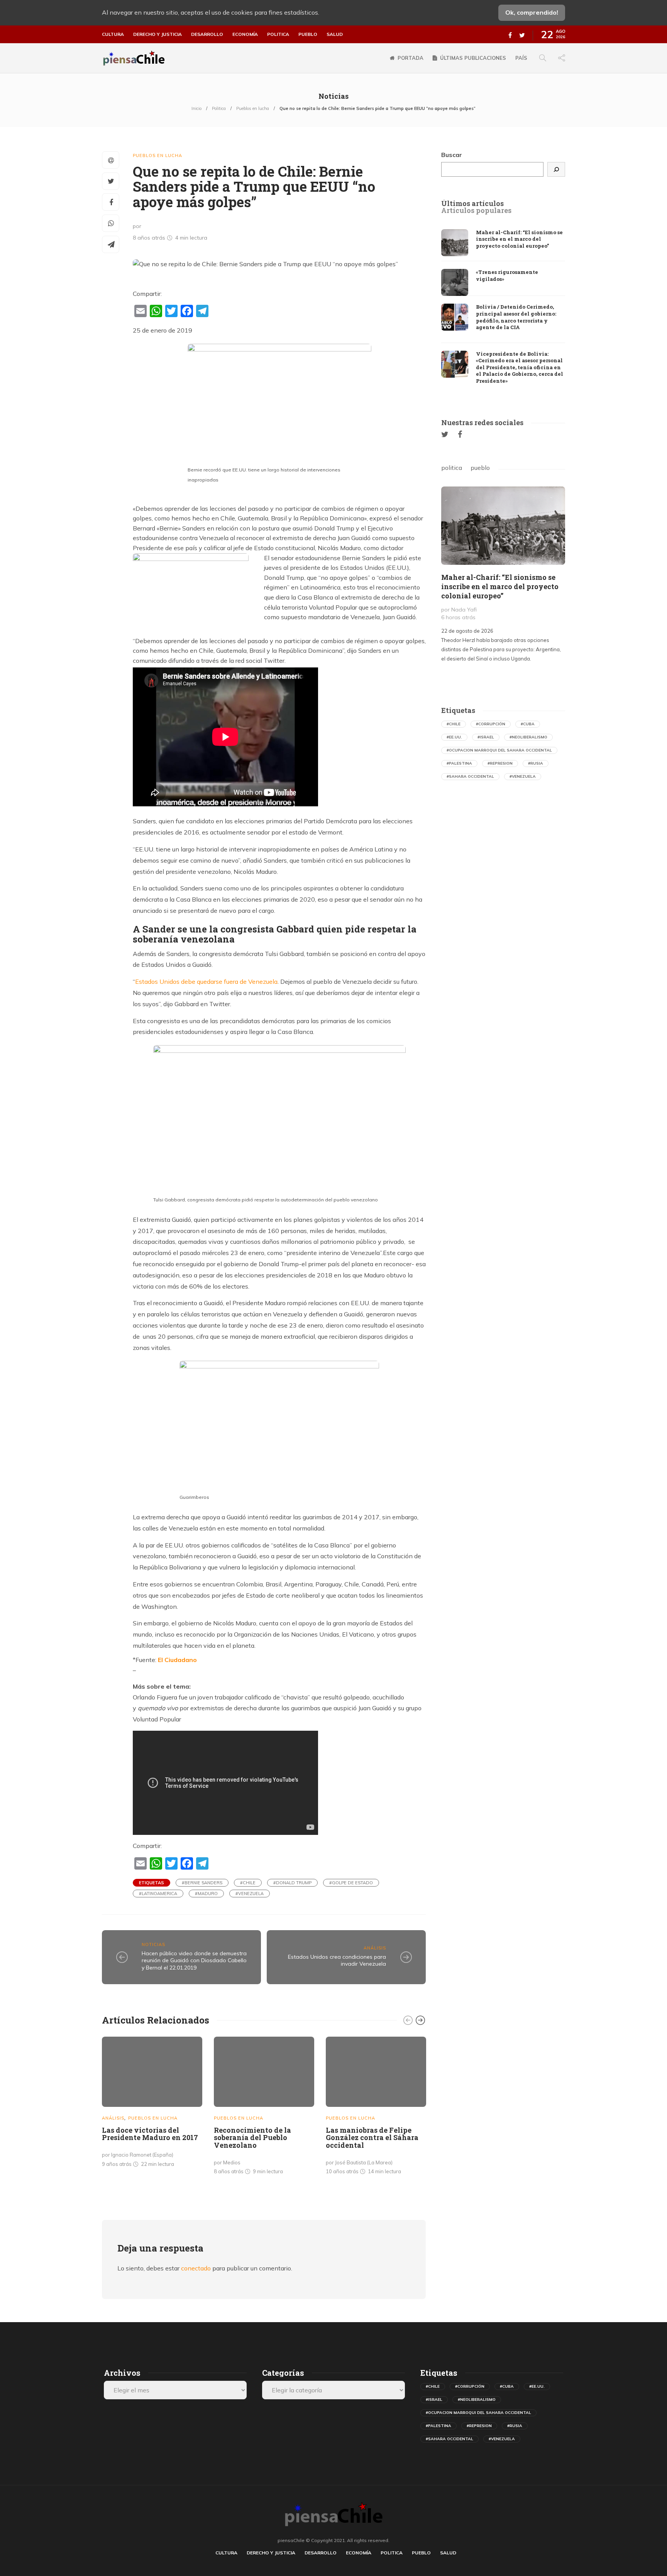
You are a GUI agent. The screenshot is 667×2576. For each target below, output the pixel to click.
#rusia (536, 763)
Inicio (196, 108)
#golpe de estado (351, 1883)
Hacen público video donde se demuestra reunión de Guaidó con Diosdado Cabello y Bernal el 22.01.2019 (194, 1960)
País (521, 58)
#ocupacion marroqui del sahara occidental (499, 750)
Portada (411, 58)
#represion (500, 763)
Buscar (452, 155)
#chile (248, 1883)
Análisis (375, 1948)
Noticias (153, 1944)
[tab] (472, 204)
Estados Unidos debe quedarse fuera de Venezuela (206, 981)
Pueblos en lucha (253, 108)
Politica (278, 34)
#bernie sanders (202, 1883)
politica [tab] (452, 468)
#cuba (528, 724)
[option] (152, 2104)
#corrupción (491, 724)
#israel (486, 737)
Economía (245, 34)
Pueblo (308, 34)
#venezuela (250, 1894)
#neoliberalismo (528, 737)
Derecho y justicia (157, 34)
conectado (196, 2268)
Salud (335, 34)
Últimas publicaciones (473, 58)
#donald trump (292, 1883)
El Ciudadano (177, 1660)
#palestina (459, 763)
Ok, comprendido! (532, 12)
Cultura (113, 34)
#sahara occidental (470, 776)
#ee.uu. (454, 737)
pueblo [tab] (480, 468)
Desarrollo (207, 34)
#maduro (206, 1894)
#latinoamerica (158, 1894)
